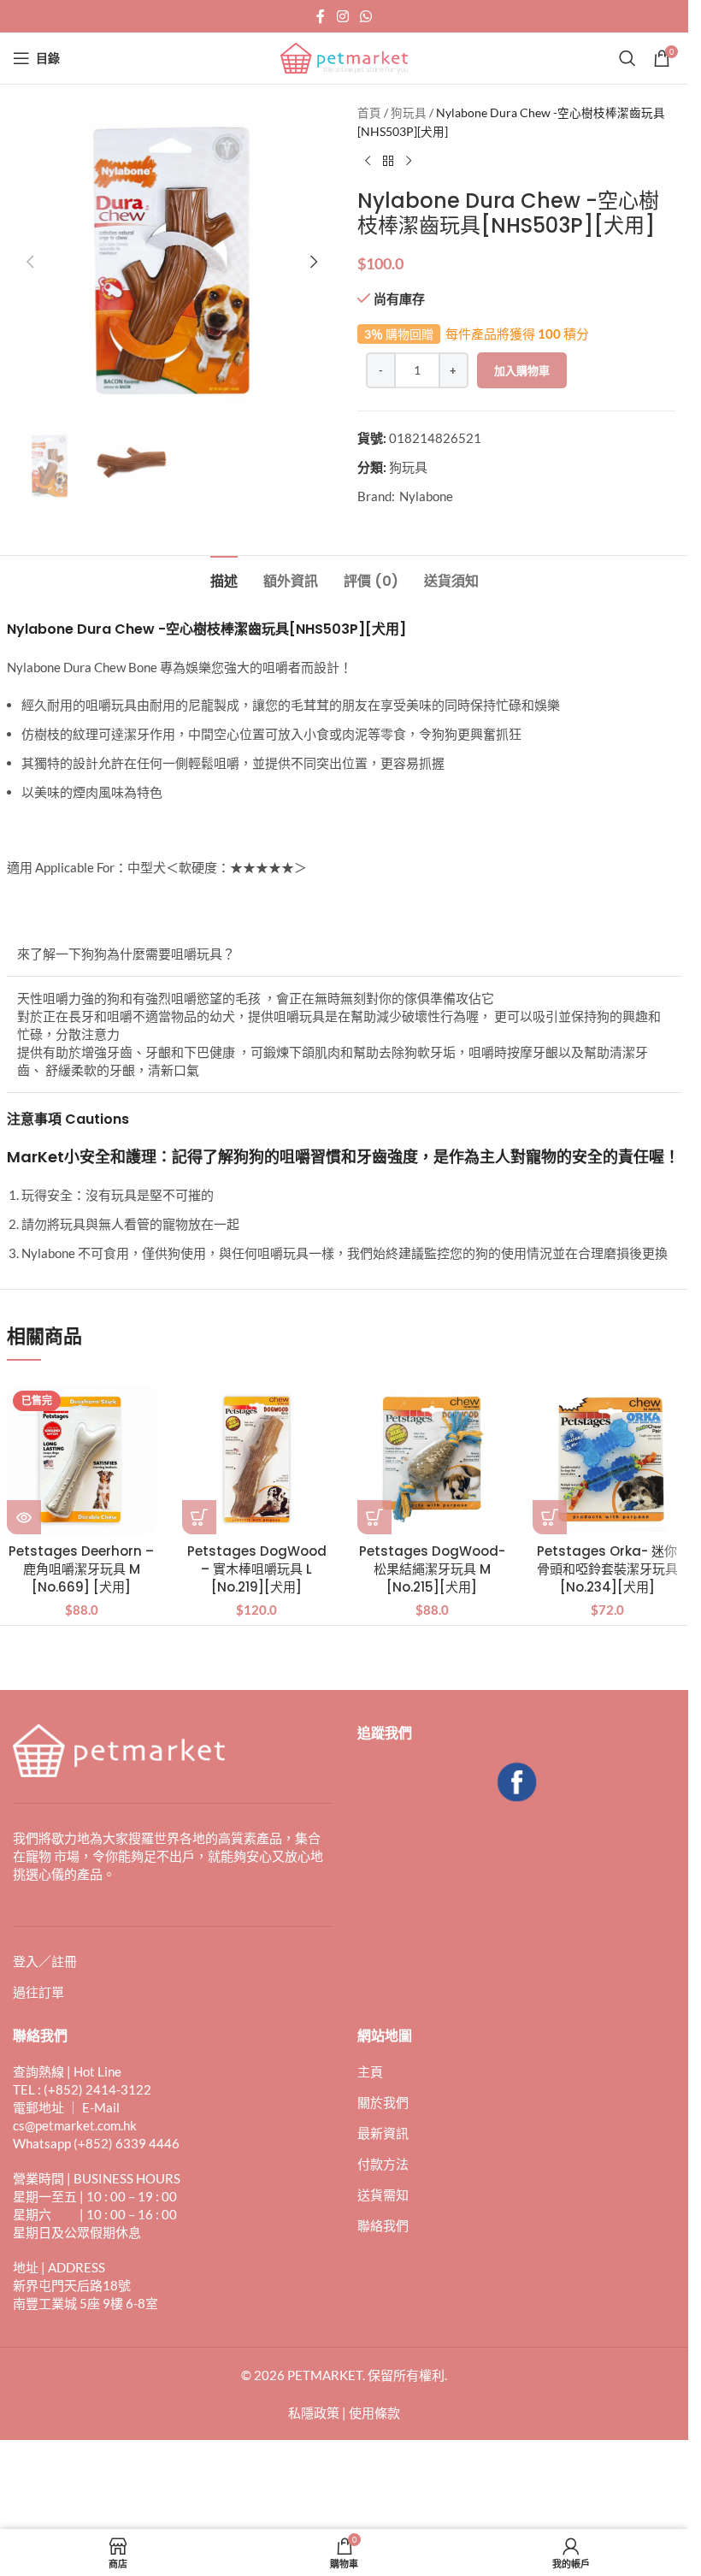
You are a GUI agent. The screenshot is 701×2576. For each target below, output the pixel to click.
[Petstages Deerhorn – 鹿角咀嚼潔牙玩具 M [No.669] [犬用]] (82, 1459)
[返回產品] (388, 162)
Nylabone (426, 496)
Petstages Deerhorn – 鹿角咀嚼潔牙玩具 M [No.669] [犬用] (81, 1569)
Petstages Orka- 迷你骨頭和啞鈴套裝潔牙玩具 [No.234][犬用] (607, 1569)
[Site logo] (345, 56)
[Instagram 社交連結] (342, 16)
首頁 (369, 113)
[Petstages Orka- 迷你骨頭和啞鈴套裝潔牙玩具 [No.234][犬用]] (607, 1459)
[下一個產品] (409, 162)
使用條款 (374, 2413)
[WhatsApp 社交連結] (366, 16)
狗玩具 (409, 113)
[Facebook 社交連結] (321, 16)
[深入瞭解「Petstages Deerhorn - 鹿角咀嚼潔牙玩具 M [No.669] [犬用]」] (24, 1517)
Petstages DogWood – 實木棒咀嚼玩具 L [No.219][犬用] (257, 1569)
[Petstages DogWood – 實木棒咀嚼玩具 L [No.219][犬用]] (257, 1459)
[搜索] (627, 58)
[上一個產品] (368, 162)
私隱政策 (314, 2413)
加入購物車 (522, 370)
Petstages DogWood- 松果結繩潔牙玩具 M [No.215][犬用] (432, 1569)
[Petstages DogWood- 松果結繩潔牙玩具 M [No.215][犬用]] (432, 1459)
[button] (30, 262)
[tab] (224, 579)
